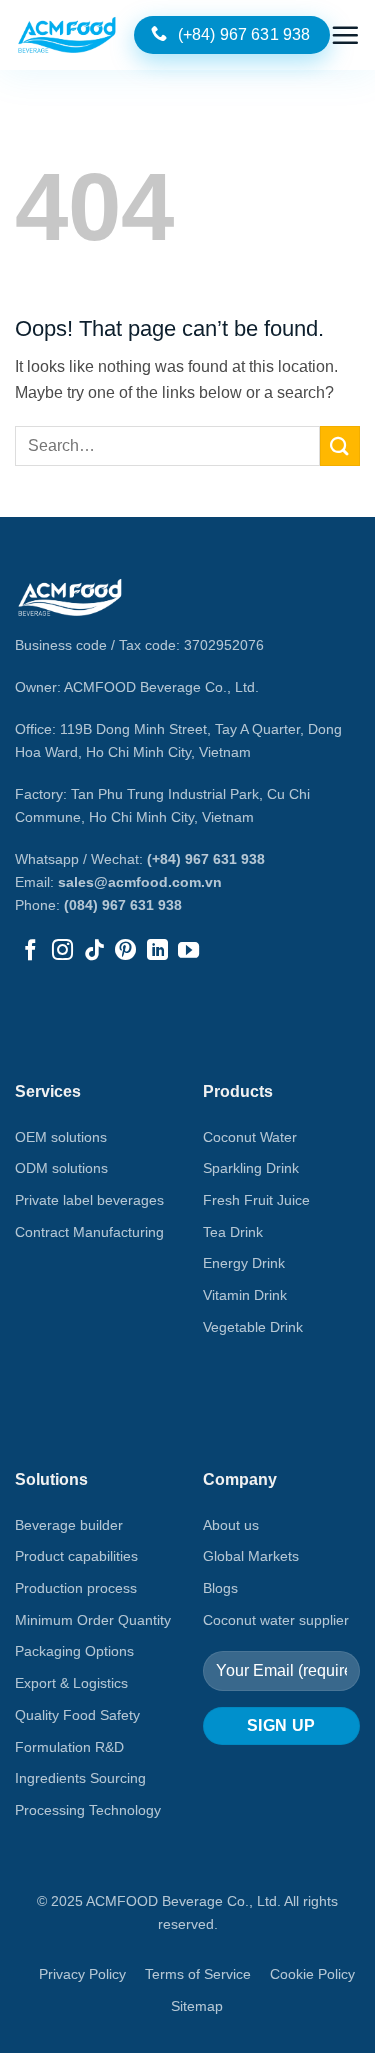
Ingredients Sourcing (80, 1778)
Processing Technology (88, 1810)
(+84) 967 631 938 (206, 859)
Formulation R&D (69, 1747)
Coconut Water (250, 1137)
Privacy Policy (82, 1974)
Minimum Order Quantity (93, 1620)
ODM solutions (61, 1168)
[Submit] (340, 445)
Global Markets (251, 1556)
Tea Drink (233, 1232)
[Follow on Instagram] (62, 951)
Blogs (220, 1588)
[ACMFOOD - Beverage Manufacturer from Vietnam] (67, 34)
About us (231, 1525)
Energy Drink (244, 1263)
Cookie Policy (312, 1974)
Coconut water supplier (276, 1620)
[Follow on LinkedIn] (157, 951)
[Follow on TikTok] (94, 951)
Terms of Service (198, 1974)
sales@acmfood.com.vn (140, 882)
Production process (76, 1588)
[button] (345, 35)
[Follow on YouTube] (188, 951)
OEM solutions (61, 1137)
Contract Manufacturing (89, 1232)
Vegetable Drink (253, 1327)
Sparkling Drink (251, 1168)
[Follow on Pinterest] (125, 951)
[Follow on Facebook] (30, 951)
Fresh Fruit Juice (256, 1200)
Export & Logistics (71, 1683)
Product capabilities (76, 1556)
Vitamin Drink (245, 1295)
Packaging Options (74, 1651)
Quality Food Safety (77, 1715)
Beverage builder (69, 1525)
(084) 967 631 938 (123, 905)
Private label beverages (89, 1200)
